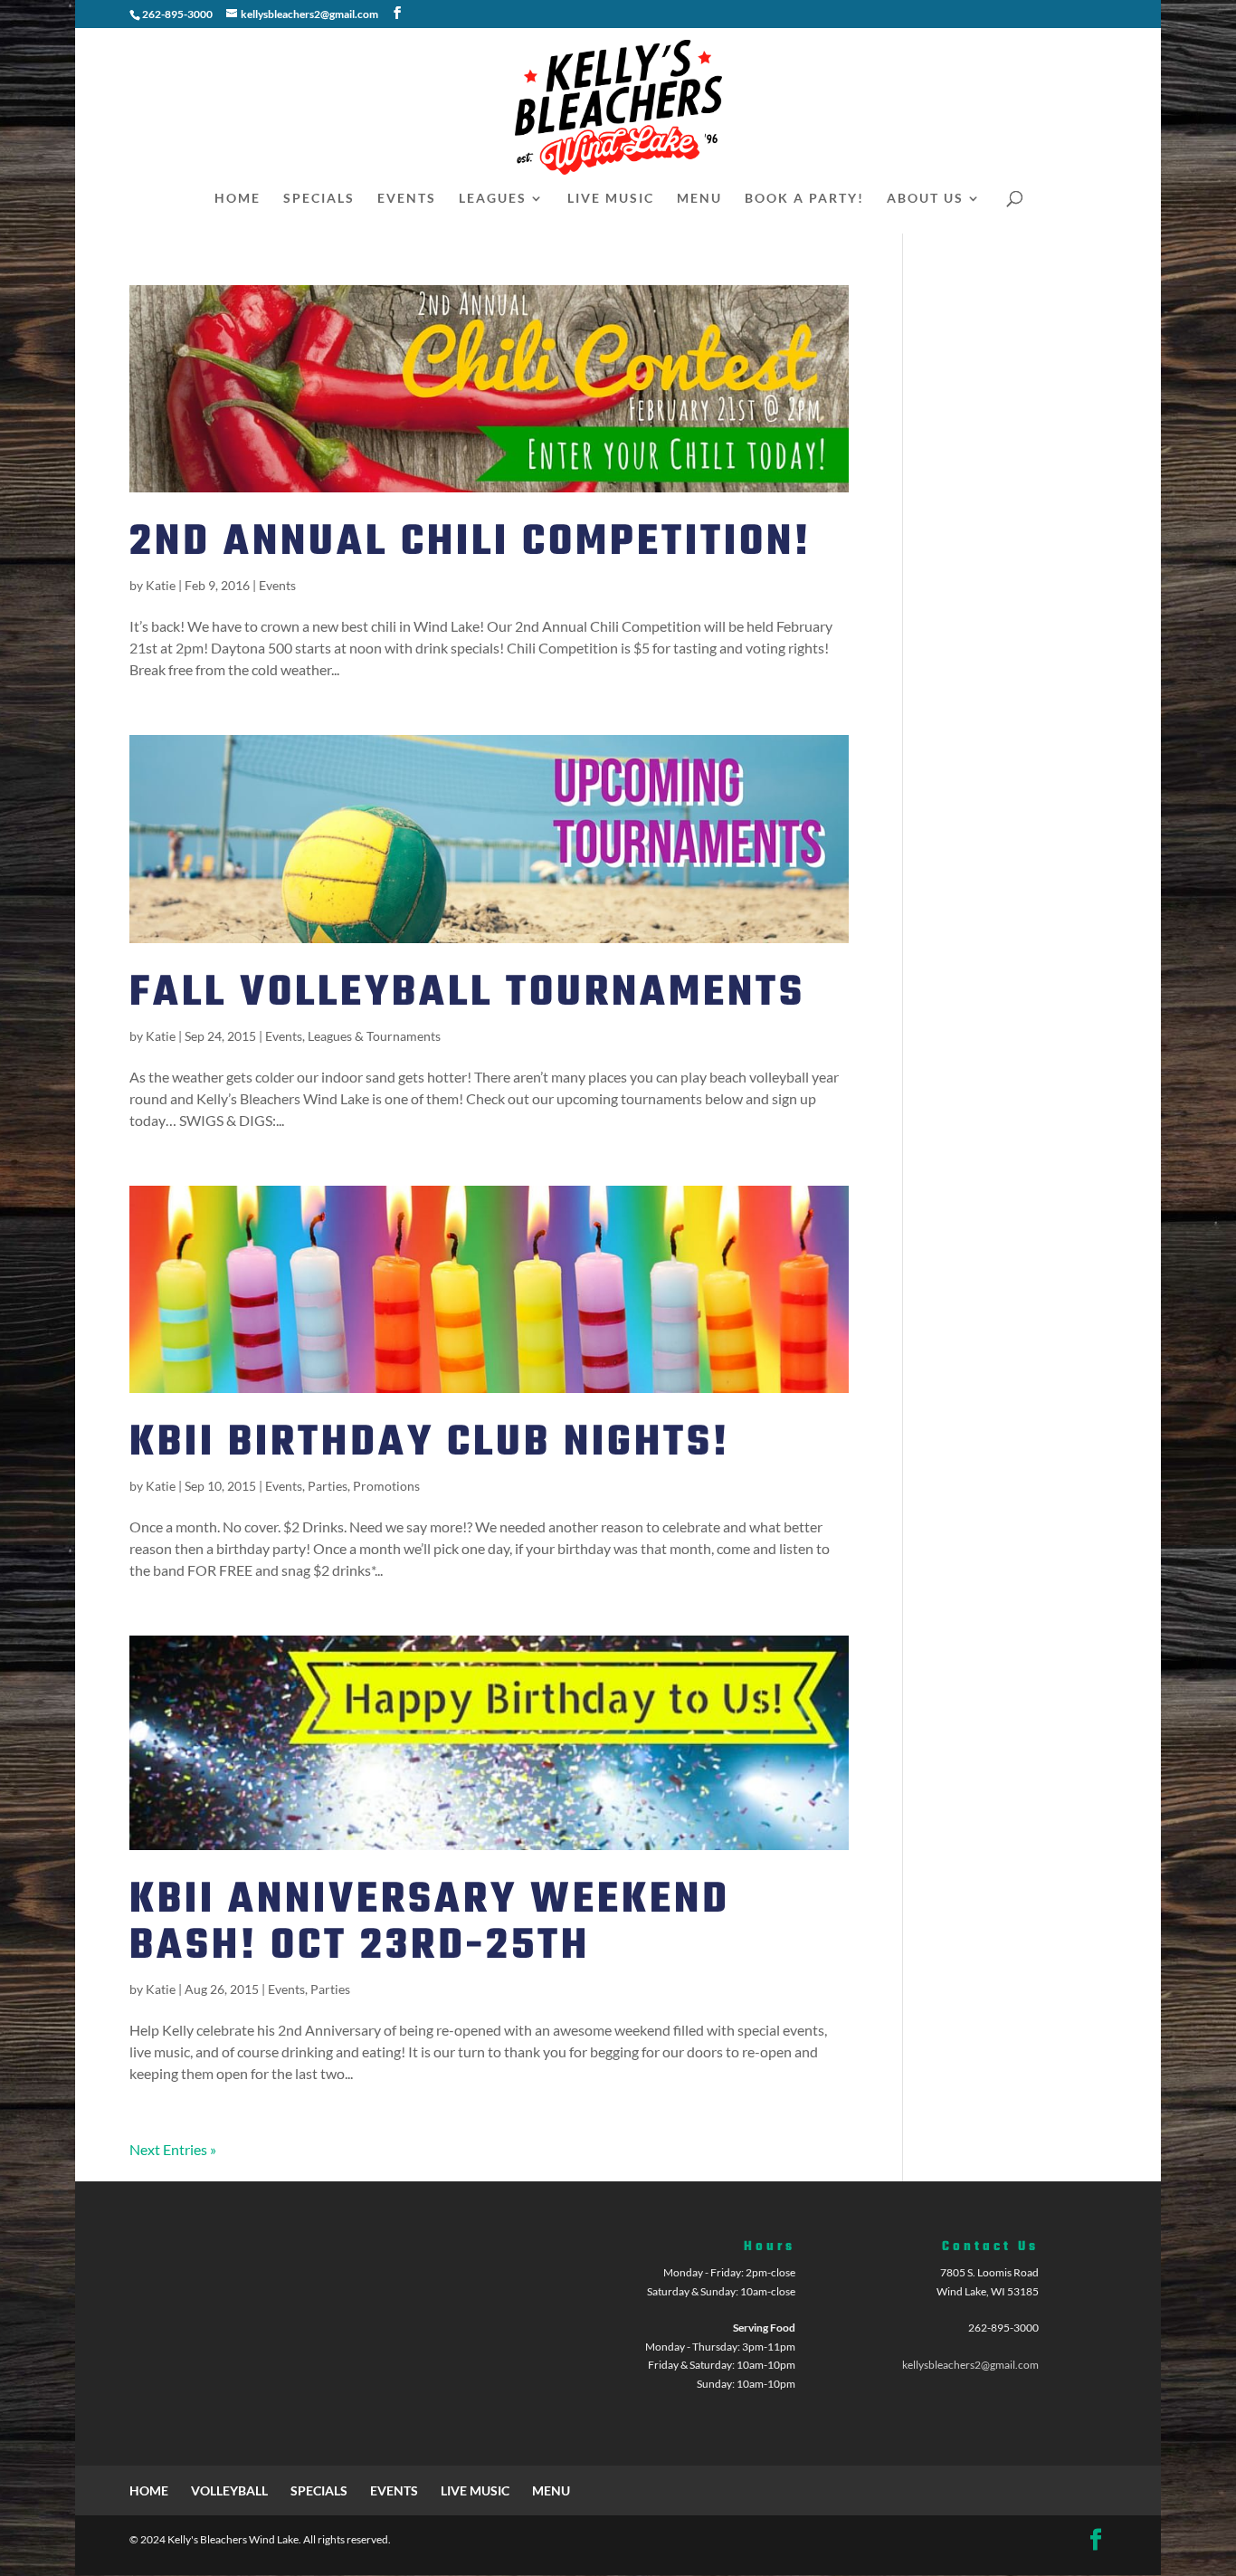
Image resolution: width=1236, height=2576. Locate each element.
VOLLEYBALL (229, 2490)
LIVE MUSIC (611, 199)
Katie (161, 585)
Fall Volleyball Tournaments (467, 993)
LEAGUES (493, 199)
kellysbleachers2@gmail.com (970, 2365)
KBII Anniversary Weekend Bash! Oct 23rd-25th (430, 1923)
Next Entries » (173, 2149)
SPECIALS (319, 199)
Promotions (386, 1486)
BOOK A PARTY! (804, 199)
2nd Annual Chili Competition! (471, 543)
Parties (328, 1486)
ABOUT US (925, 199)
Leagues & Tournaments (374, 1036)
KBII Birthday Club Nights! (430, 1443)
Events (277, 585)
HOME (238, 199)
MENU (699, 199)
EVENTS (407, 199)
